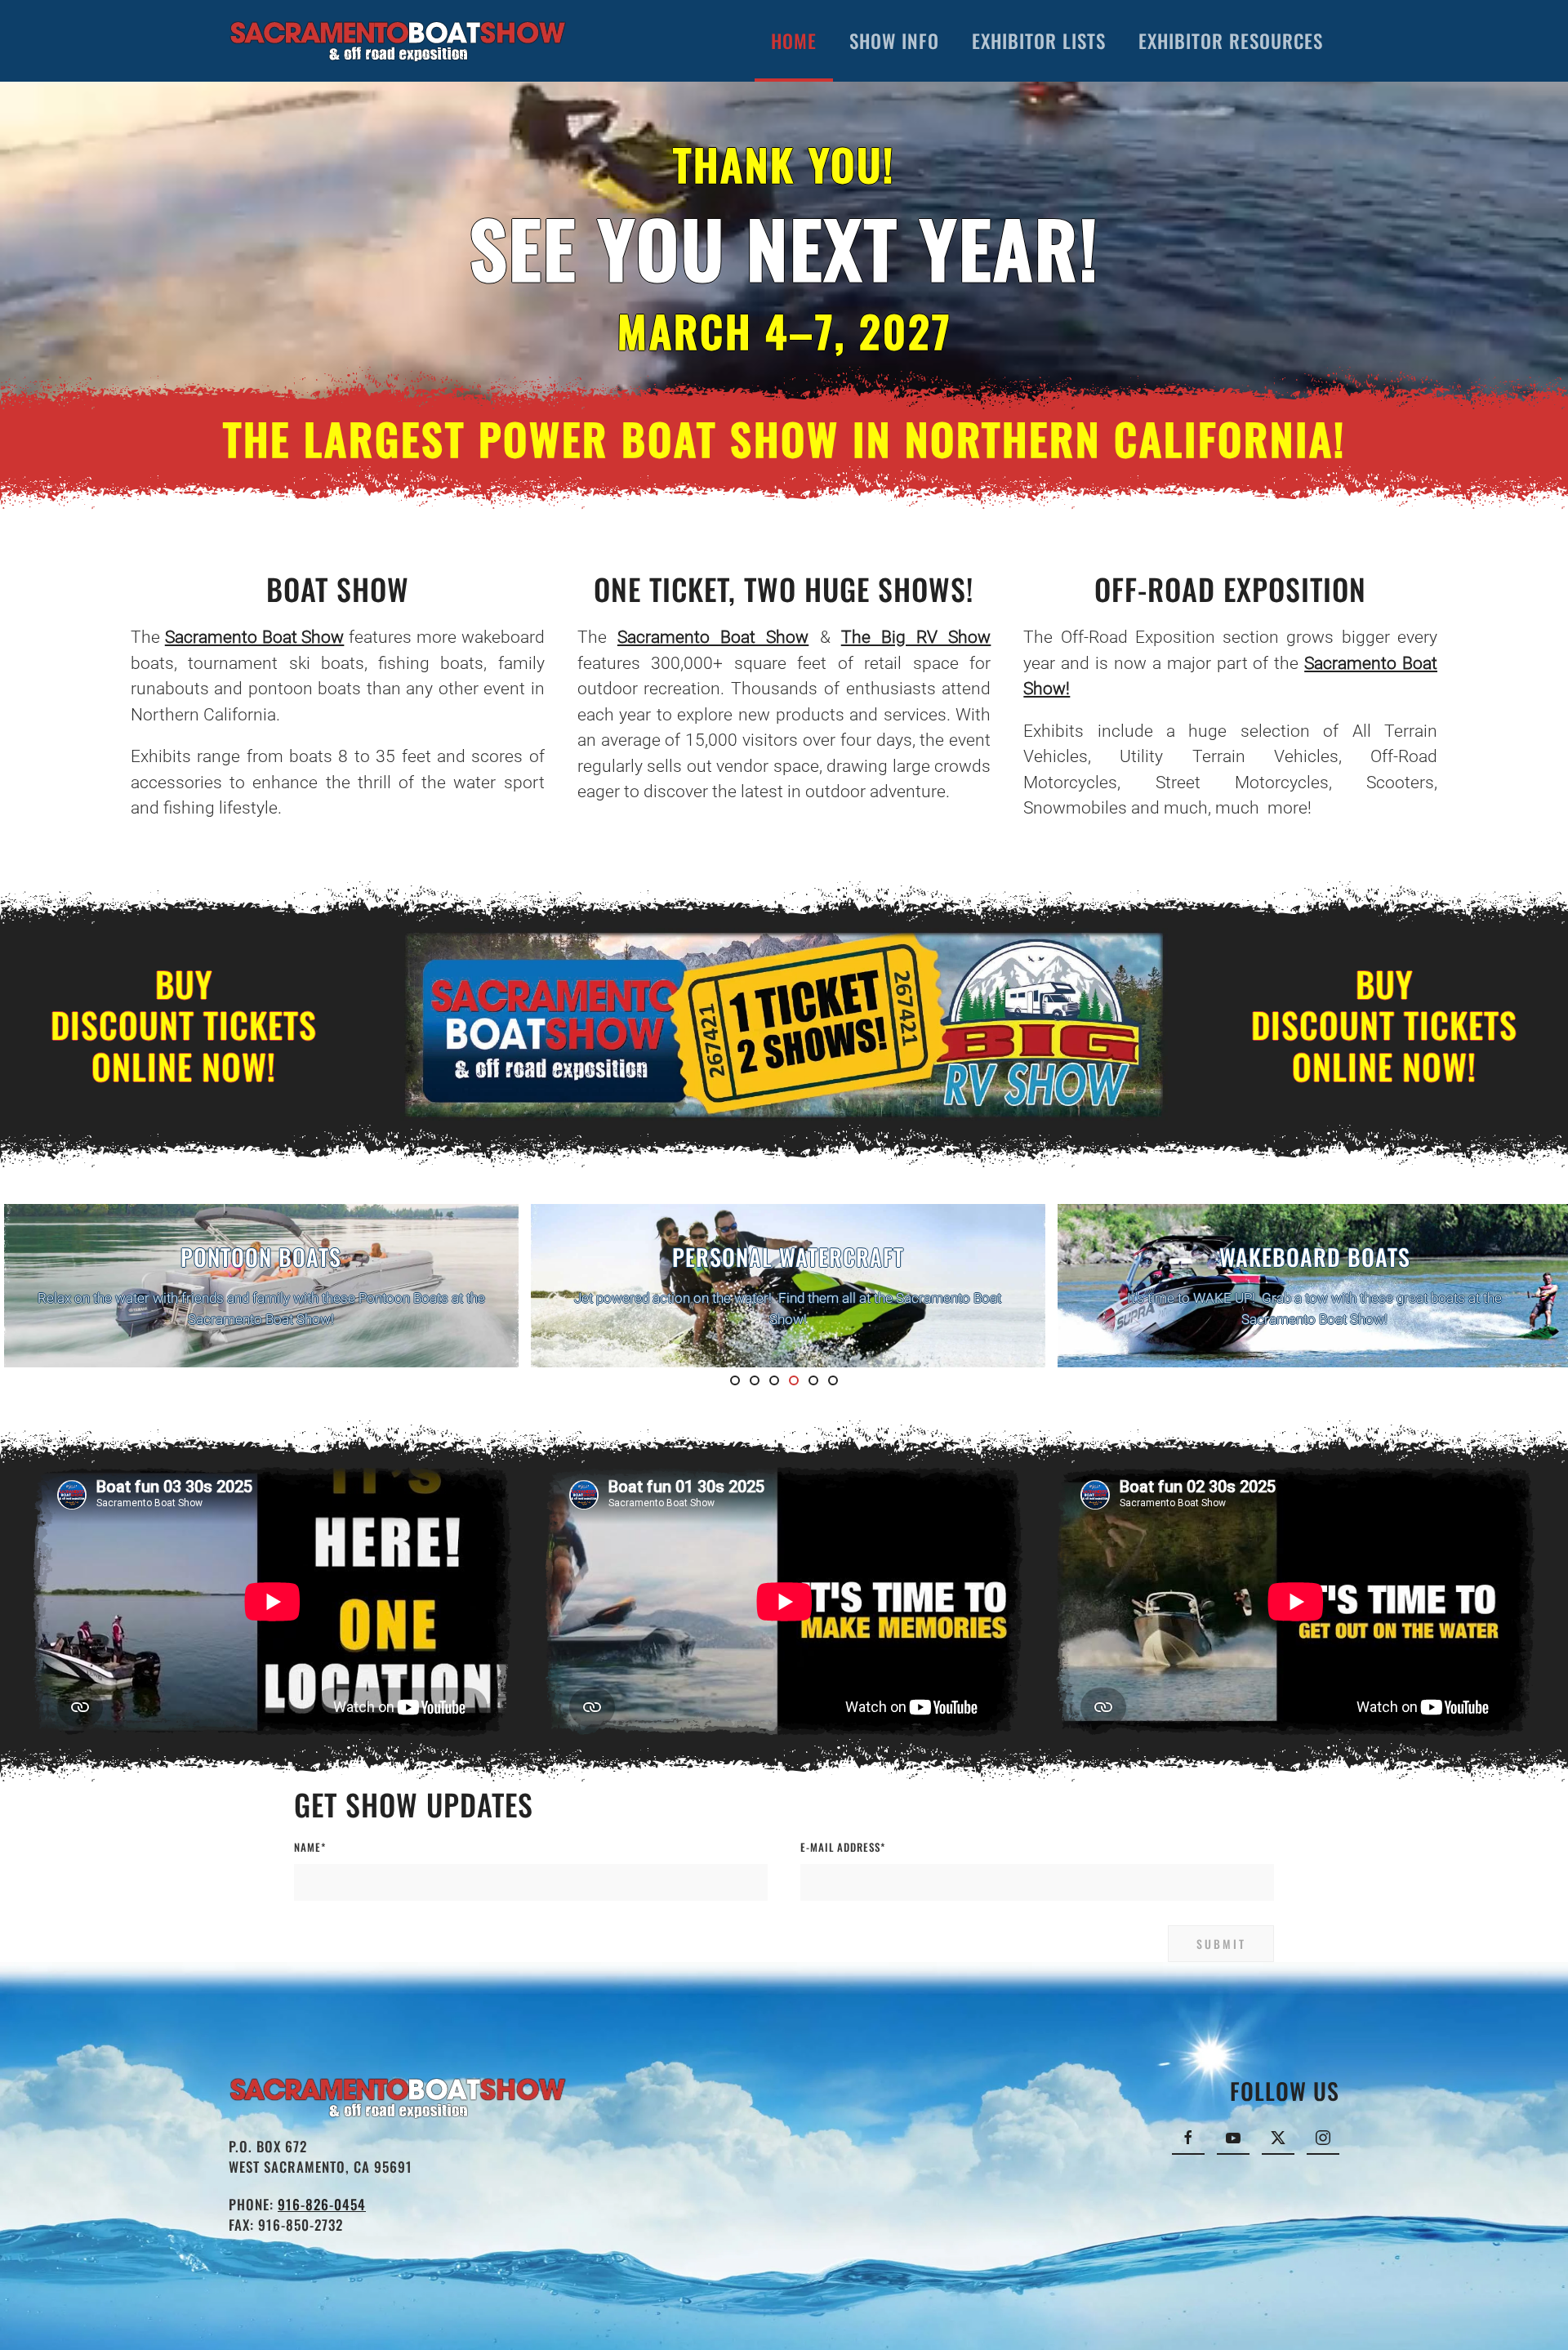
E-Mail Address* (843, 1847)
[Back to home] (398, 41)
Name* (310, 1847)
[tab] (735, 1380)
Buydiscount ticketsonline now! (184, 1025)
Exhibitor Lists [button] (1039, 41)
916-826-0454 (322, 2204)
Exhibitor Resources (1231, 41)
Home (794, 41)
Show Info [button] (894, 41)
